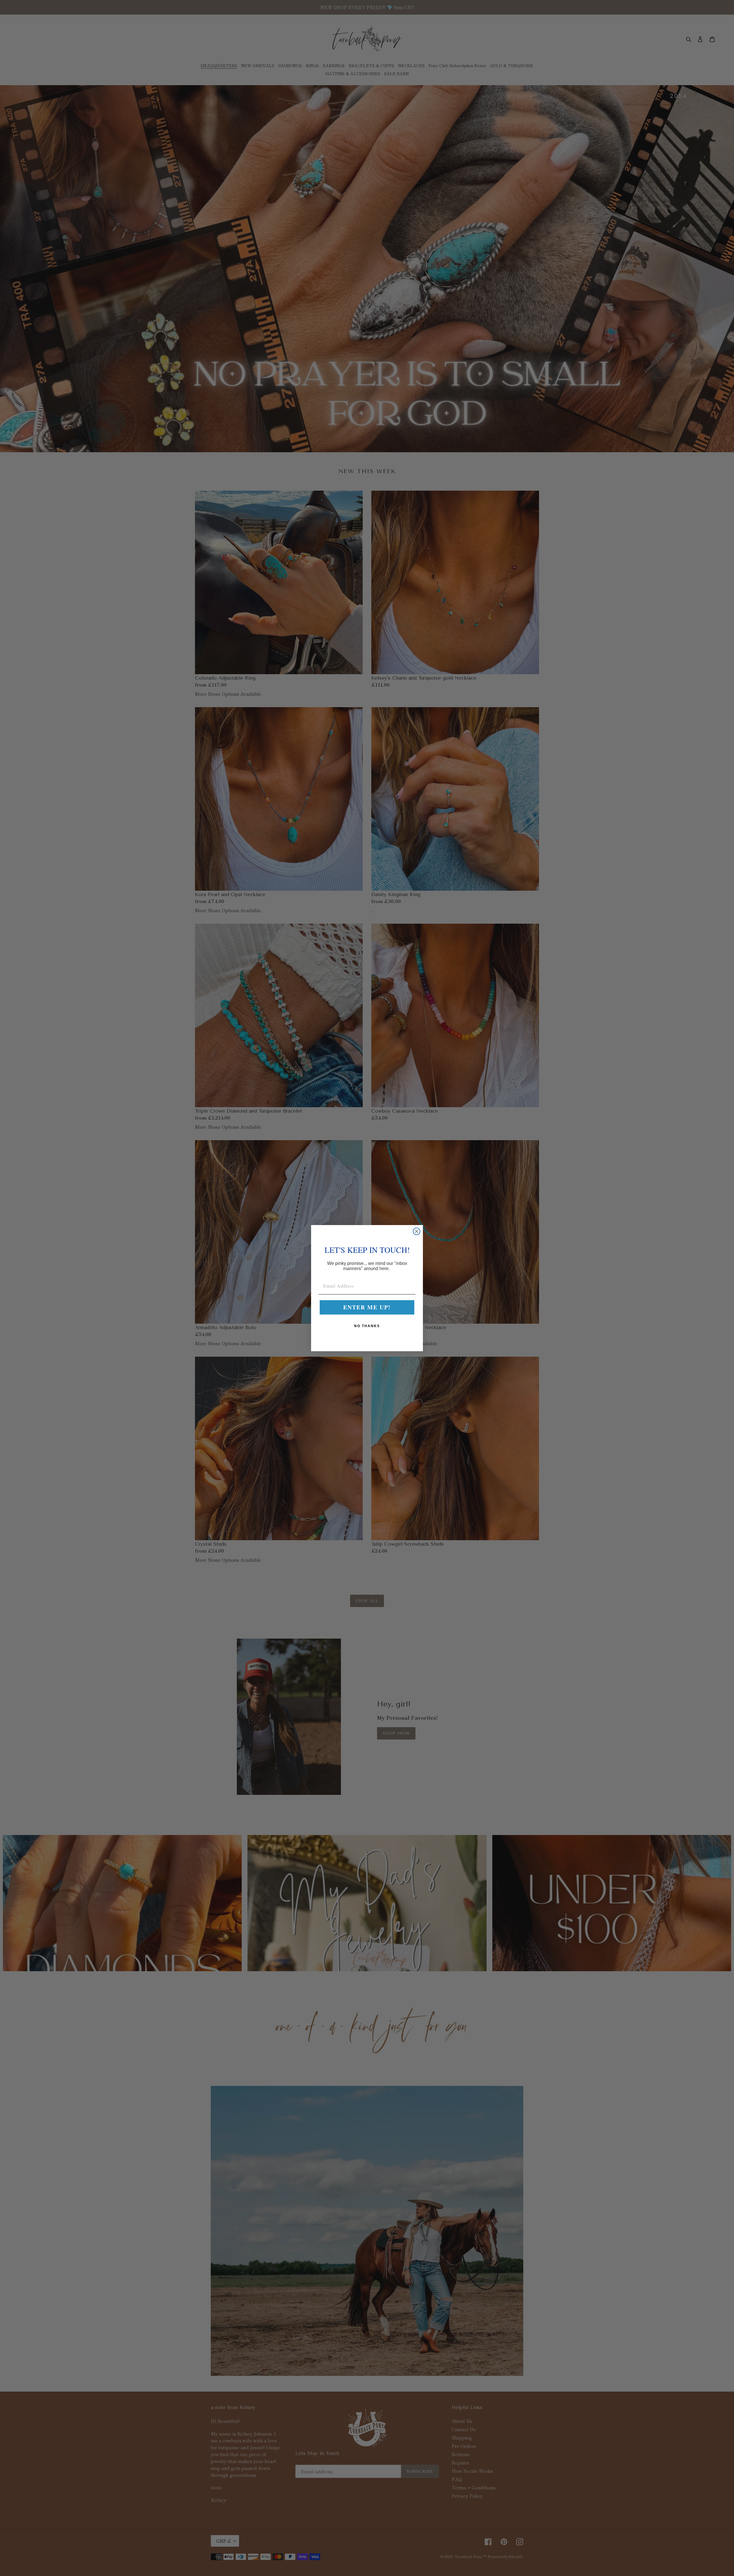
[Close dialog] (417, 1231)
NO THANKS (367, 1326)
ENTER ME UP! (367, 1307)
